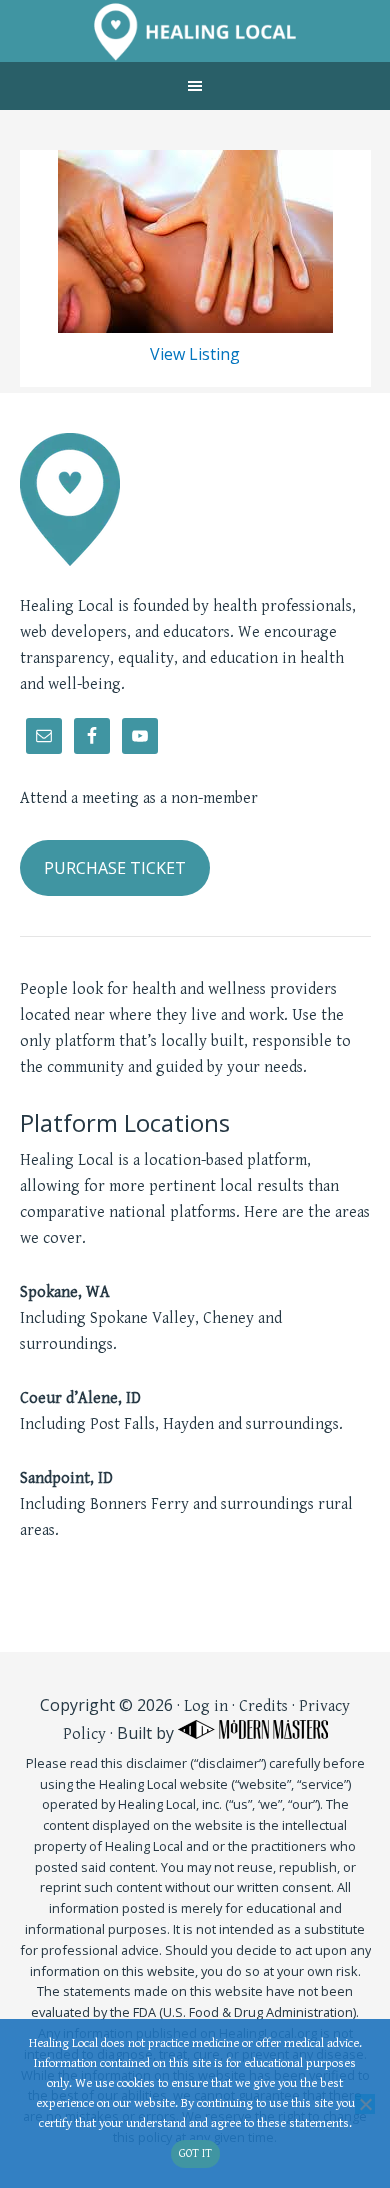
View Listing (195, 354)
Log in (206, 1706)
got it (195, 2153)
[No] (365, 2104)
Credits (263, 1706)
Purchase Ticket (115, 868)
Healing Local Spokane (195, 32)
